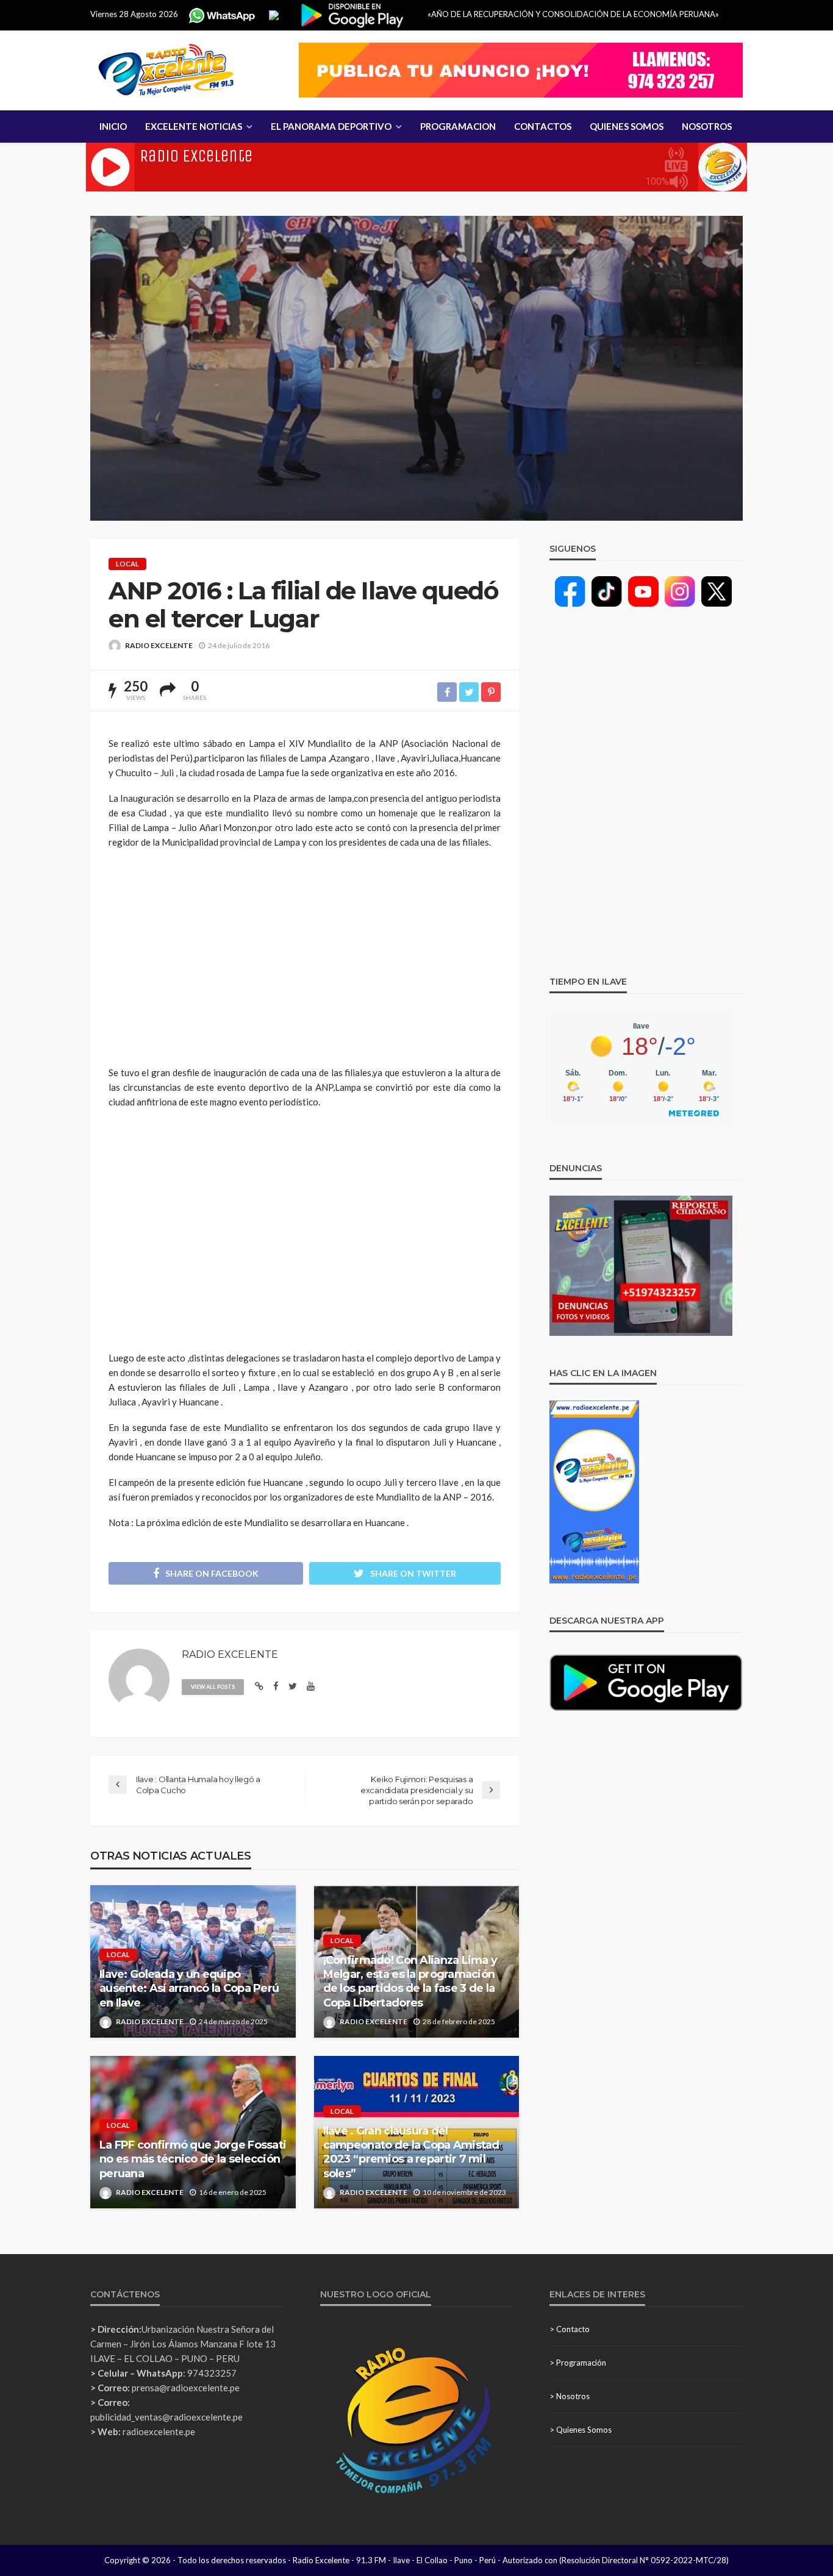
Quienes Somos (627, 126)
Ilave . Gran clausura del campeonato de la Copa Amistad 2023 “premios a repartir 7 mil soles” (411, 2152)
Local (127, 564)
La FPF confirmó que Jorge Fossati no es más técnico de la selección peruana (193, 2159)
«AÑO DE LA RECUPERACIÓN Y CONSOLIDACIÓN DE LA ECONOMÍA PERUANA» (573, 14)
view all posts (213, 1687)
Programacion (458, 126)
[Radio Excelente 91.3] (166, 70)
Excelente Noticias (194, 126)
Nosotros (707, 126)
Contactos (543, 126)
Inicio (113, 126)
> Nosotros (570, 2396)
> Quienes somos (581, 2430)
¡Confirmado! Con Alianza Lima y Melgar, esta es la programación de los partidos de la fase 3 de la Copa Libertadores (410, 1982)
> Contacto (570, 2329)
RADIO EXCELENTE (159, 645)
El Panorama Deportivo (331, 126)
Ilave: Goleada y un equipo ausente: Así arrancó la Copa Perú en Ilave (189, 1989)
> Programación (578, 2363)
